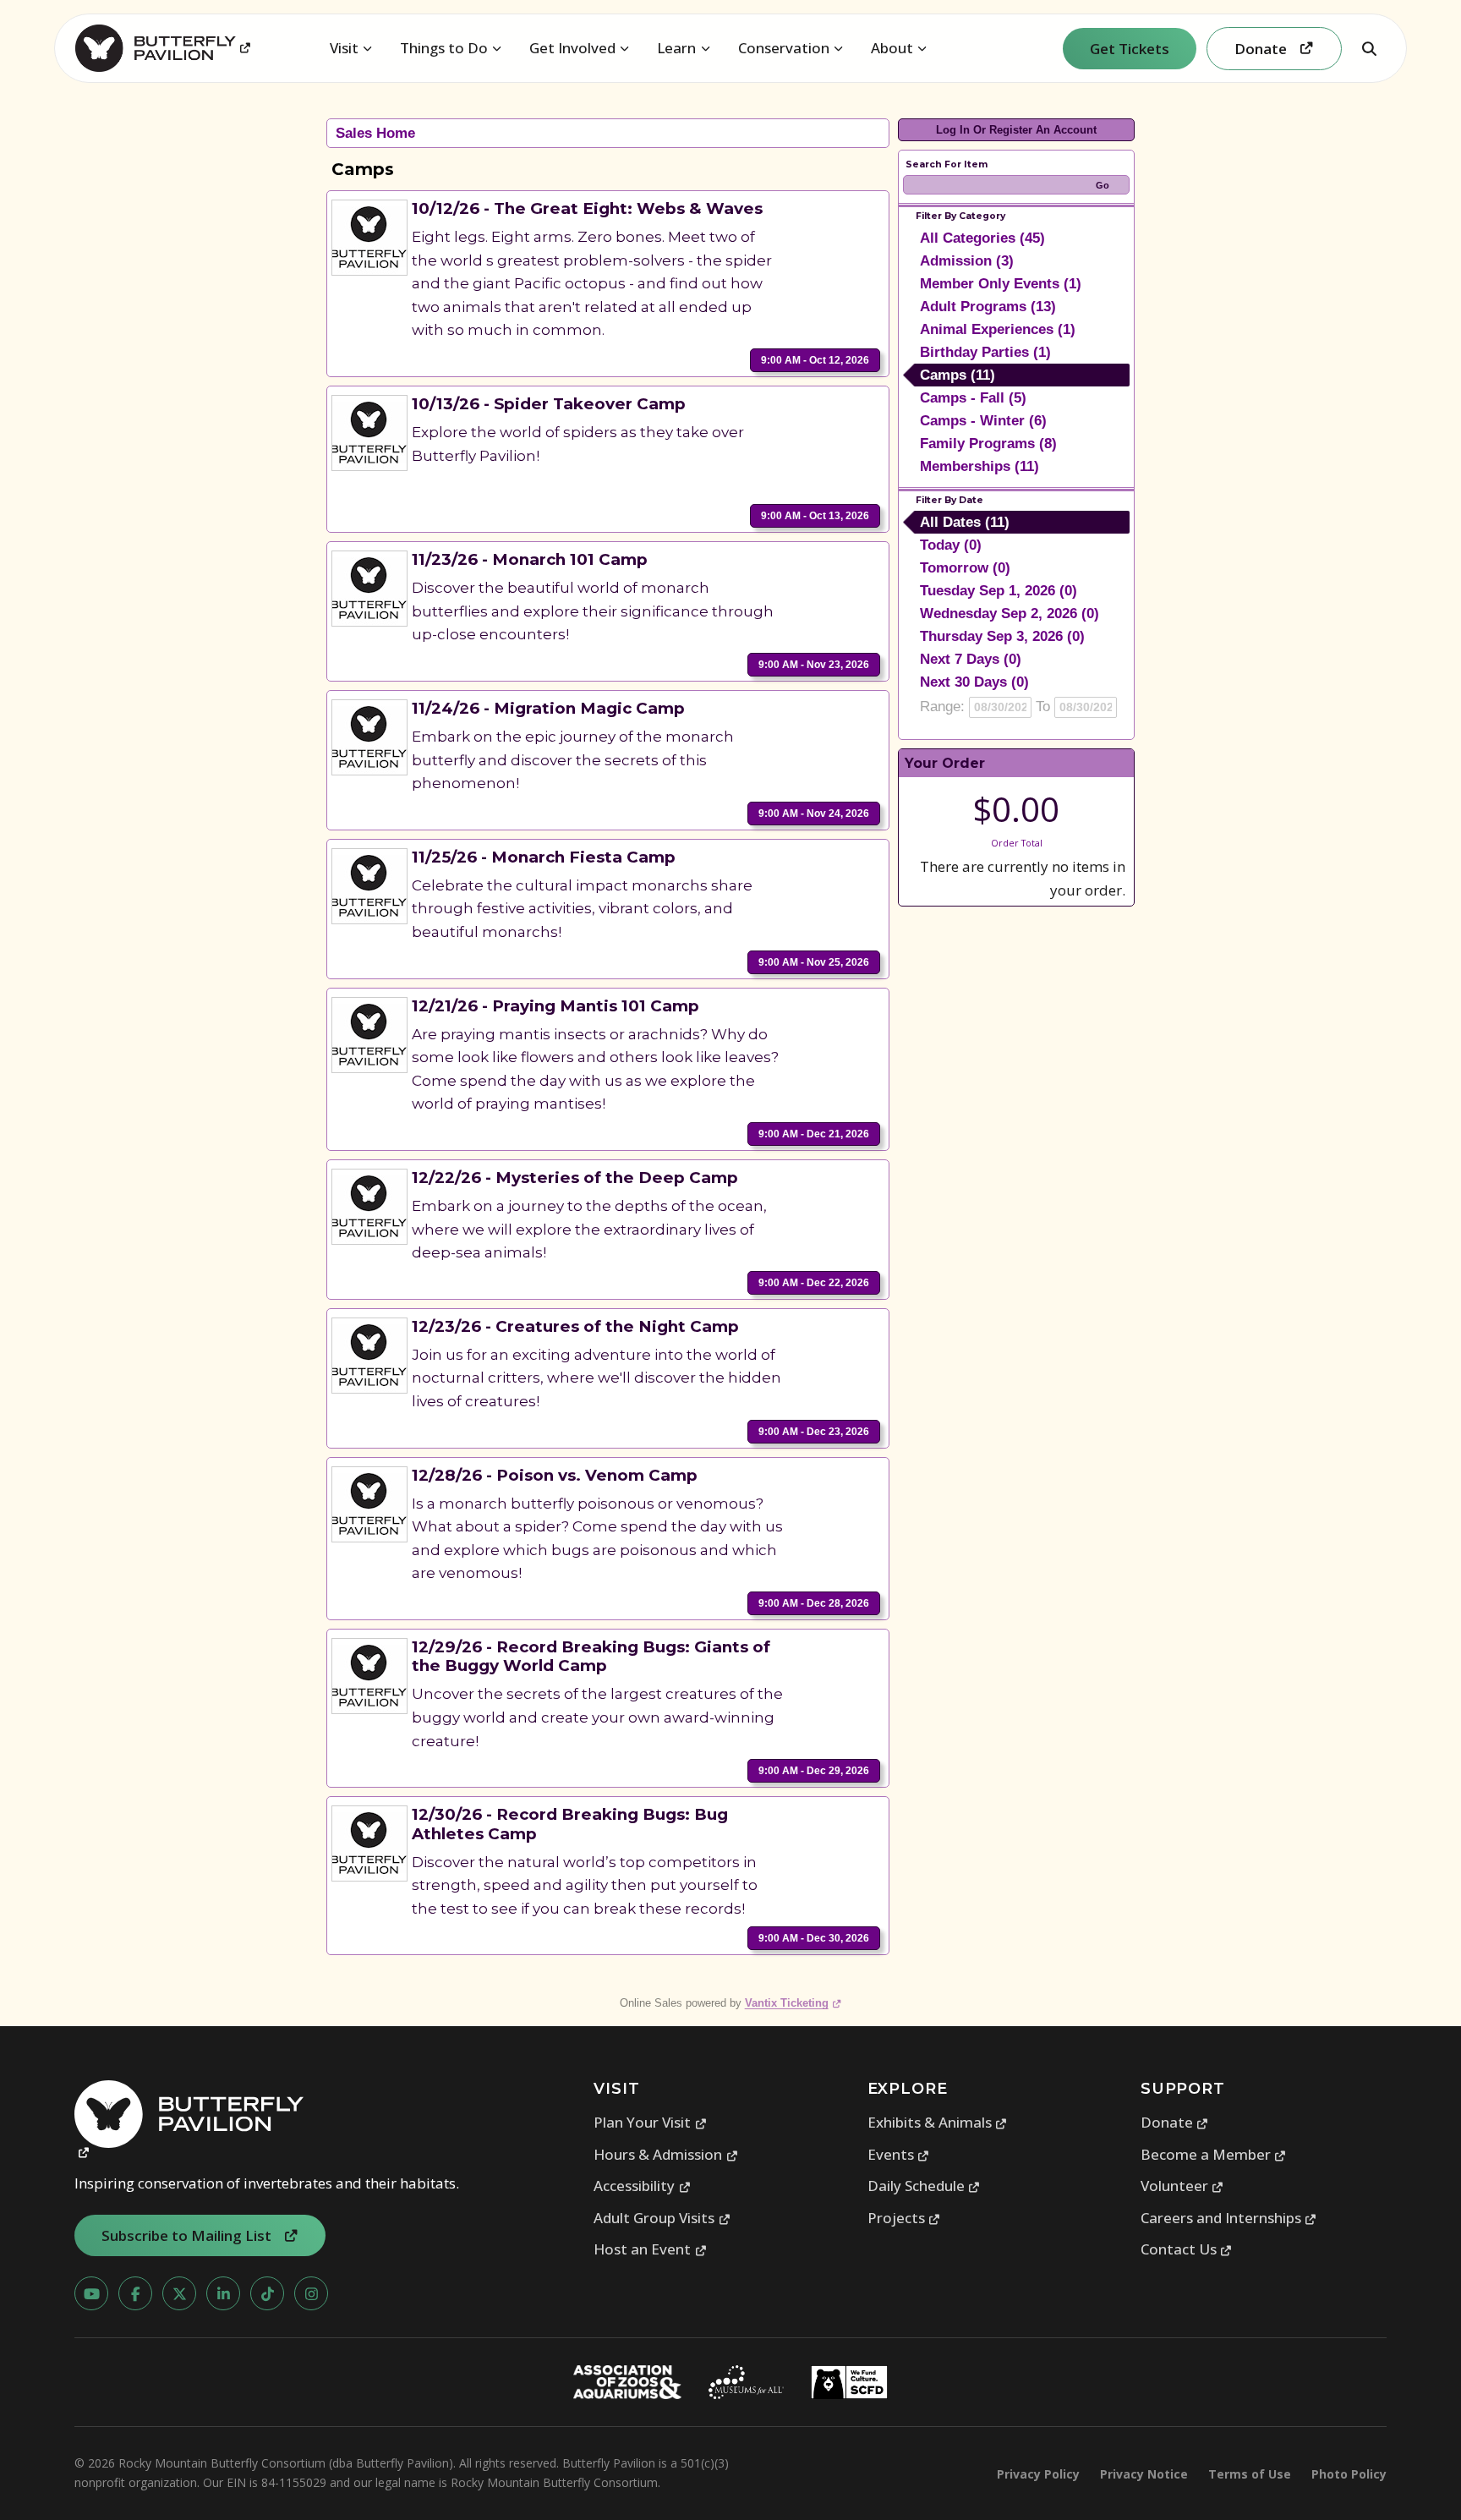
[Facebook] (135, 2293)
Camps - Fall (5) (973, 398)
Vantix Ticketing (793, 2003)
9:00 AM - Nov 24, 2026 (814, 814)
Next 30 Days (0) (974, 682)
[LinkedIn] (223, 2293)
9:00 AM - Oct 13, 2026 (815, 516)
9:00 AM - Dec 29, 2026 (814, 1771)
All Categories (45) (982, 238)
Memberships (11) (979, 466)
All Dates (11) (965, 522)
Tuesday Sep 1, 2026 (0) (999, 591)
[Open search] (1369, 48)
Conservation (784, 48)
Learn (676, 48)
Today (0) (951, 545)
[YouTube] (91, 2293)
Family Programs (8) (988, 444)
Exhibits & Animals (938, 2122)
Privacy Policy (1038, 2474)
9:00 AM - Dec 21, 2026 (814, 1134)
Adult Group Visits (662, 2218)
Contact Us (1187, 2249)
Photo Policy (1349, 2474)
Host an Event (650, 2249)
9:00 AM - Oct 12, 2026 (815, 360)
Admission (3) (967, 261)
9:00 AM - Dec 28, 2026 (814, 1603)
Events (899, 2154)
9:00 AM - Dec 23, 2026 (814, 1432)
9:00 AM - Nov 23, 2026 (814, 665)
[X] (179, 2293)
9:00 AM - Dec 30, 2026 (814, 1938)
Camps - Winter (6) (983, 421)
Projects (904, 2218)
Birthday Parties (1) (985, 352)
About (892, 48)
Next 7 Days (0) (971, 659)
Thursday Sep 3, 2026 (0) (1002, 636)
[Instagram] (311, 2293)
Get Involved (572, 48)
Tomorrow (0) (965, 568)
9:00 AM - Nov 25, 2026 (814, 962)
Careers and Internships (1229, 2218)
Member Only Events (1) (1001, 284)
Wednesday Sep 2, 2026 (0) (1010, 614)
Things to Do (444, 48)
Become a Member (1214, 2154)
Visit (344, 48)
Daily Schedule (924, 2186)
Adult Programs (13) (988, 307)
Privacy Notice (1144, 2474)
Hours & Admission (666, 2154)
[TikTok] (267, 2293)
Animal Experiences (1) (998, 329)
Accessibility (642, 2186)
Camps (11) (958, 375)
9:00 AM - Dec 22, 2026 (814, 1283)
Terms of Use (1250, 2474)
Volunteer (1182, 2186)
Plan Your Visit (650, 2122)
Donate (1175, 2122)
